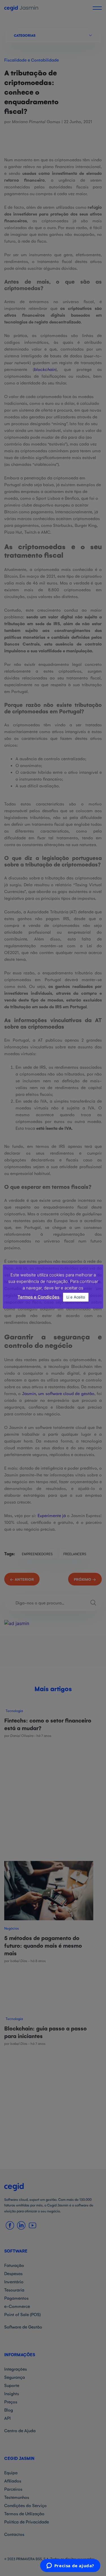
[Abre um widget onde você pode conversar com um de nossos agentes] (70, 2566)
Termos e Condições (38, 1297)
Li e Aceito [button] (76, 1297)
